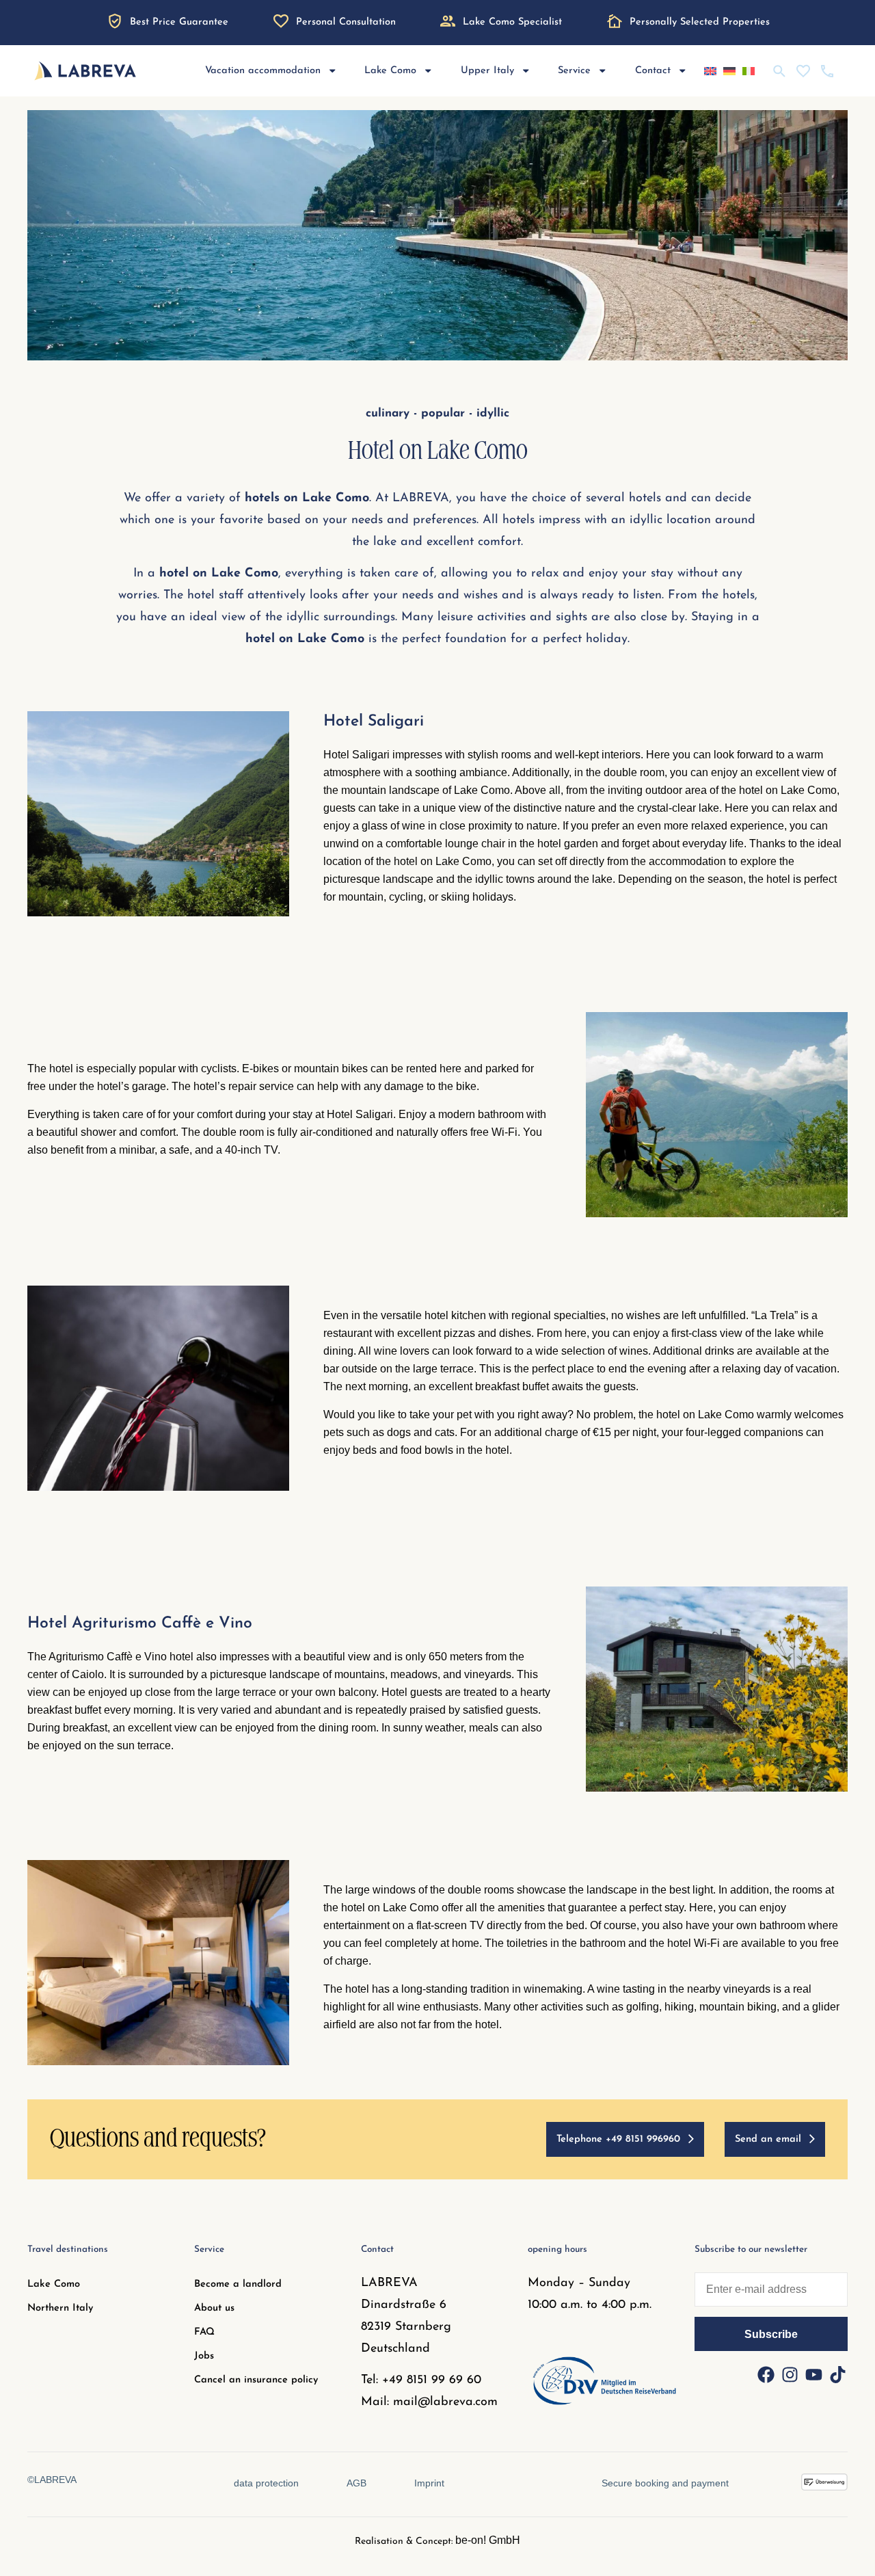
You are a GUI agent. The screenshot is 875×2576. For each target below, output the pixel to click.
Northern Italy (60, 2308)
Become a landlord (238, 2284)
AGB (356, 2483)
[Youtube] (813, 2375)
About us (214, 2308)
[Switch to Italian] (749, 71)
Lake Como (54, 2284)
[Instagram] (790, 2375)
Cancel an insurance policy (256, 2380)
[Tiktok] (837, 2375)
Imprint (429, 2483)
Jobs (204, 2356)
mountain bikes (331, 1068)
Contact (653, 71)
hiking (679, 2007)
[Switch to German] (729, 71)
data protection (266, 2483)
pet (463, 1415)
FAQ (204, 2332)
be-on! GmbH (488, 2540)
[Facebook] (766, 2375)
